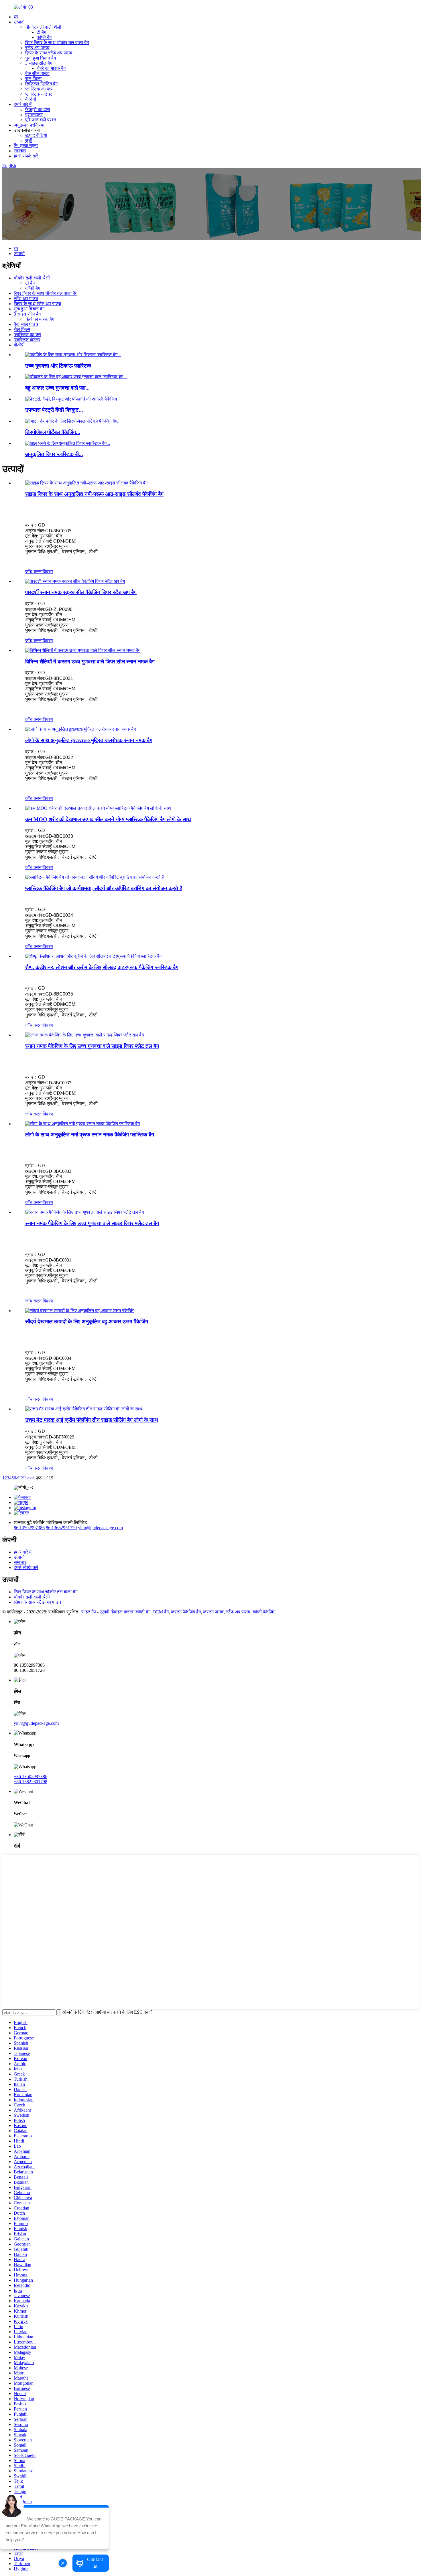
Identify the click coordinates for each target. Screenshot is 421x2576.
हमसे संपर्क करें (26, 156)
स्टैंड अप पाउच (37, 48)
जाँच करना (34, 572)
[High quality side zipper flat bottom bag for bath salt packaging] (84, 1035)
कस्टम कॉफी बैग (137, 1612)
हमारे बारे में (23, 104)
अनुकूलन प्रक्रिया (29, 125)
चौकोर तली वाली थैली (43, 27)
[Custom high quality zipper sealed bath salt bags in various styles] (83, 650)
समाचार (20, 151)
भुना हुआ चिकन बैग (41, 58)
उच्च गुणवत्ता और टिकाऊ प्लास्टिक (58, 366)
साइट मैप (89, 1612)
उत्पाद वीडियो (36, 135)
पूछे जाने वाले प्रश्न (41, 120)
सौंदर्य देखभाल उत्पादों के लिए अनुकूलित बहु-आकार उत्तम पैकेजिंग (87, 1321)
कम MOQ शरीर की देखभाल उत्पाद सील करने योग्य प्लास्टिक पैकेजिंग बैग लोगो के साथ (108, 819)
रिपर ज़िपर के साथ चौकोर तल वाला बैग (57, 43)
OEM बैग (161, 1612)
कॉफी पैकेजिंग (264, 1612)
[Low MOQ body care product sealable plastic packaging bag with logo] (98, 808)
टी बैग (41, 32)
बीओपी (31, 99)
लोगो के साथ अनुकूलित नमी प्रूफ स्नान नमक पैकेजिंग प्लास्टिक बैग (90, 1135)
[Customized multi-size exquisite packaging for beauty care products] (80, 1311)
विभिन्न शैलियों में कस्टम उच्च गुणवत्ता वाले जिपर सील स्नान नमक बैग (90, 662)
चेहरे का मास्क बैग (51, 68)
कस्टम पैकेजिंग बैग (186, 1612)
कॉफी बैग (44, 37)
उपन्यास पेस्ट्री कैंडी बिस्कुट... (54, 410)
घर (16, 17)
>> (32, 1478)
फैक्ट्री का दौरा (38, 110)
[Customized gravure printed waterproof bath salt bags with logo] (80, 729)
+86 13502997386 (31, 1776)
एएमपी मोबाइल (111, 1612)
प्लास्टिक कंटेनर (39, 94)
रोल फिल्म (33, 79)
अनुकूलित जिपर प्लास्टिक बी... (54, 454)
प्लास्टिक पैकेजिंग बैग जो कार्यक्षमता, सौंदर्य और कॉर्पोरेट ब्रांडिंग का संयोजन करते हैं (104, 888)
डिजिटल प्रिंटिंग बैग (41, 84)
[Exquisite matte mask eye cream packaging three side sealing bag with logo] (84, 1409)
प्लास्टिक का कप (39, 89)
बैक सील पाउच (37, 73)
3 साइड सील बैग (39, 63)
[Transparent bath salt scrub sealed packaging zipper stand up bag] (75, 581)
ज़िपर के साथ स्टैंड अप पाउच (49, 53)
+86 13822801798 (31, 1782)
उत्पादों (19, 22)
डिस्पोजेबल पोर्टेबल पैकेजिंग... (53, 432)
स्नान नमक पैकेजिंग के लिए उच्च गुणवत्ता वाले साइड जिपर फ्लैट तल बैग (92, 1046)
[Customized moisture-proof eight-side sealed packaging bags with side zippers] (86, 483)
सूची (29, 140)
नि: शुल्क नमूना (26, 146)
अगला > (23, 1478)
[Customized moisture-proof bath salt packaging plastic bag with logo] (82, 1124)
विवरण (48, 572)
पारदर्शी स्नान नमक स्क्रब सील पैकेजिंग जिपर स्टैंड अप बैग (81, 592)
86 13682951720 (61, 1528)
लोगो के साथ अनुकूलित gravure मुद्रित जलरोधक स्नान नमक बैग (89, 740)
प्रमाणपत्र (34, 115)
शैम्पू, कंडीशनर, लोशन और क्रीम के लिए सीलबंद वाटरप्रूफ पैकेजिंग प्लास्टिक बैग (102, 967)
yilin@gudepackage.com (100, 1528)
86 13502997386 (29, 1528)
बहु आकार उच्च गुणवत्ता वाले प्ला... (57, 388)
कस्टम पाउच (213, 1612)
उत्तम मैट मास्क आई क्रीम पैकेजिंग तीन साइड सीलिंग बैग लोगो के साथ (92, 1420)
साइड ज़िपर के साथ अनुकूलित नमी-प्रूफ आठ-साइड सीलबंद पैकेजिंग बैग (94, 494)
